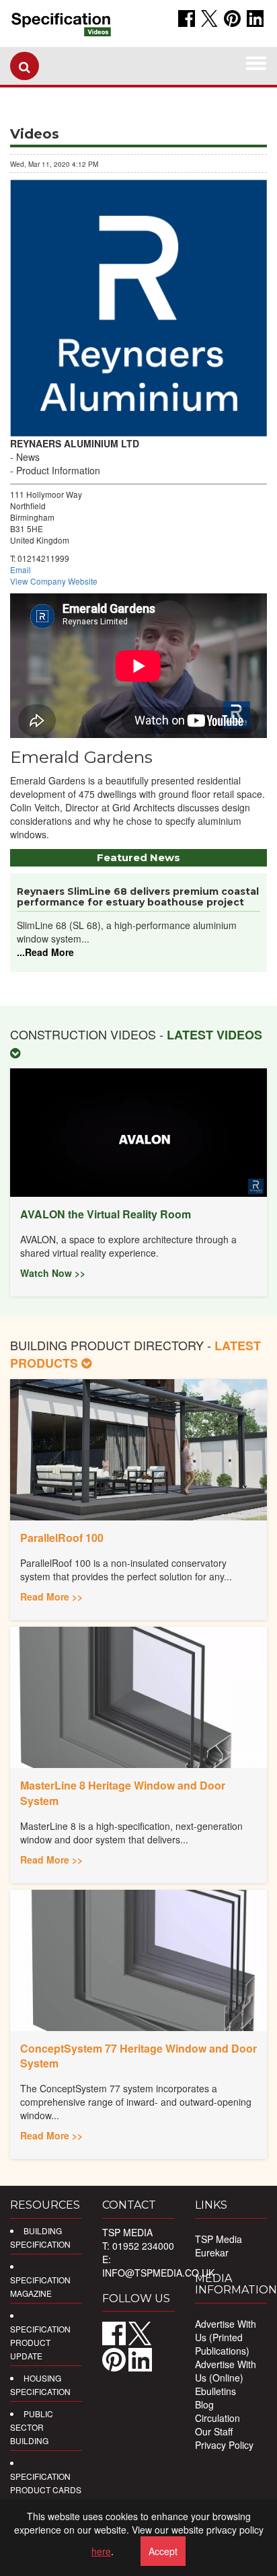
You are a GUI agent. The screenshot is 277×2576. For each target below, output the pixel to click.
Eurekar (212, 2252)
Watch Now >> (53, 1273)
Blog (204, 2404)
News (28, 457)
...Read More (45, 952)
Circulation (217, 2418)
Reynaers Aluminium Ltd (75, 443)
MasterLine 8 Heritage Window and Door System (123, 1793)
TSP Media (219, 2239)
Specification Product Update (40, 2342)
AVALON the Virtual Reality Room (106, 1214)
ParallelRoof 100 (62, 1538)
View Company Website (54, 581)
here (101, 2551)
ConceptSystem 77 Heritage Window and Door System (138, 2056)
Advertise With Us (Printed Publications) (226, 2337)
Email (21, 569)
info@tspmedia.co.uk (158, 2273)
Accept (163, 2551)
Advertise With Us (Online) (226, 2371)
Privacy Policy (224, 2445)
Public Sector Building (32, 2427)
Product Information (58, 470)
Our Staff (214, 2431)
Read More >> (51, 1596)
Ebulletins (215, 2391)
